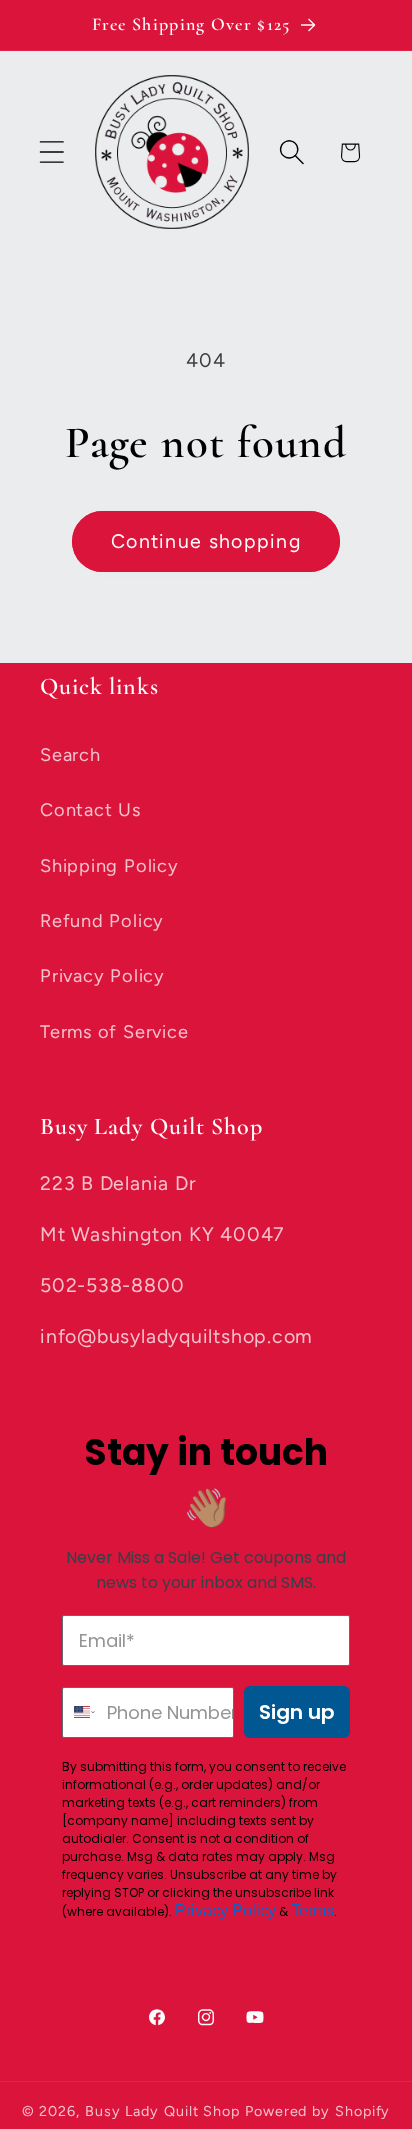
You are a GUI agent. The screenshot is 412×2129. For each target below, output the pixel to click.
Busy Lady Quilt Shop (165, 2111)
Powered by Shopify (317, 2111)
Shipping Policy (109, 866)
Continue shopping (206, 541)
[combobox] (80, 1712)
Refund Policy (102, 921)
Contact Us (90, 810)
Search (70, 755)
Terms (312, 1910)
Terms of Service (114, 1032)
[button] (51, 152)
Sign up (297, 1712)
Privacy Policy (102, 976)
